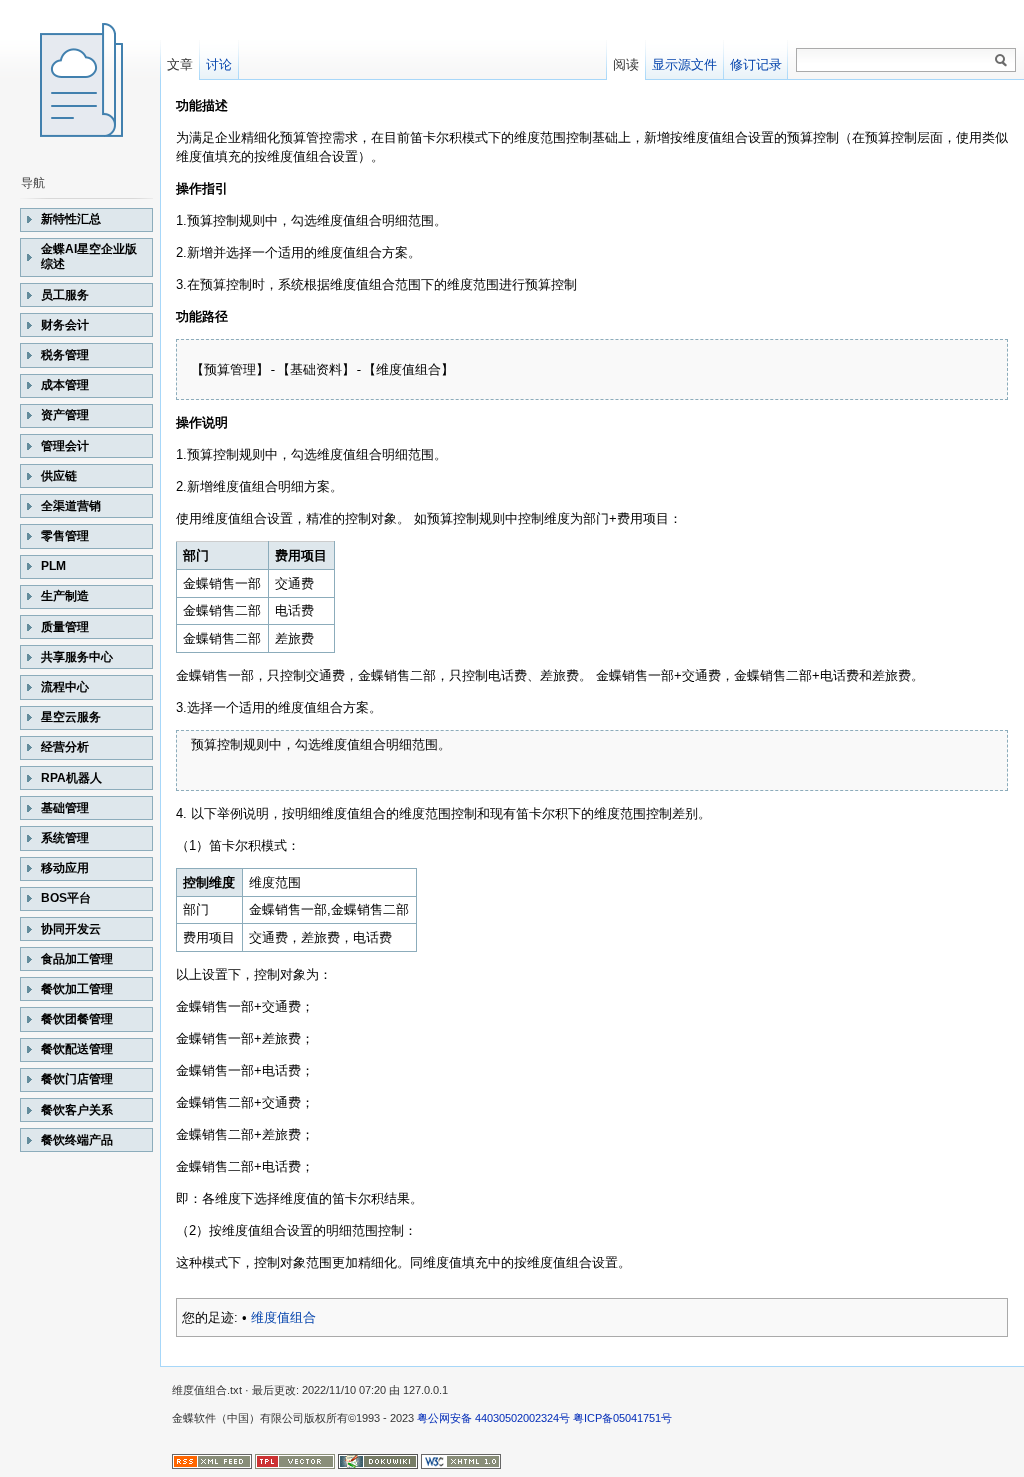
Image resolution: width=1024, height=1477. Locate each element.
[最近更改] (212, 1460)
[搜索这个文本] (1001, 61)
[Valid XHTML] (461, 1460)
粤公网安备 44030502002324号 (493, 1418)
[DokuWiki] (378, 1460)
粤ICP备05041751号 (622, 1418)
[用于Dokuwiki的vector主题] (295, 1460)
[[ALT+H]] (80, 80)
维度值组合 (283, 1317)
